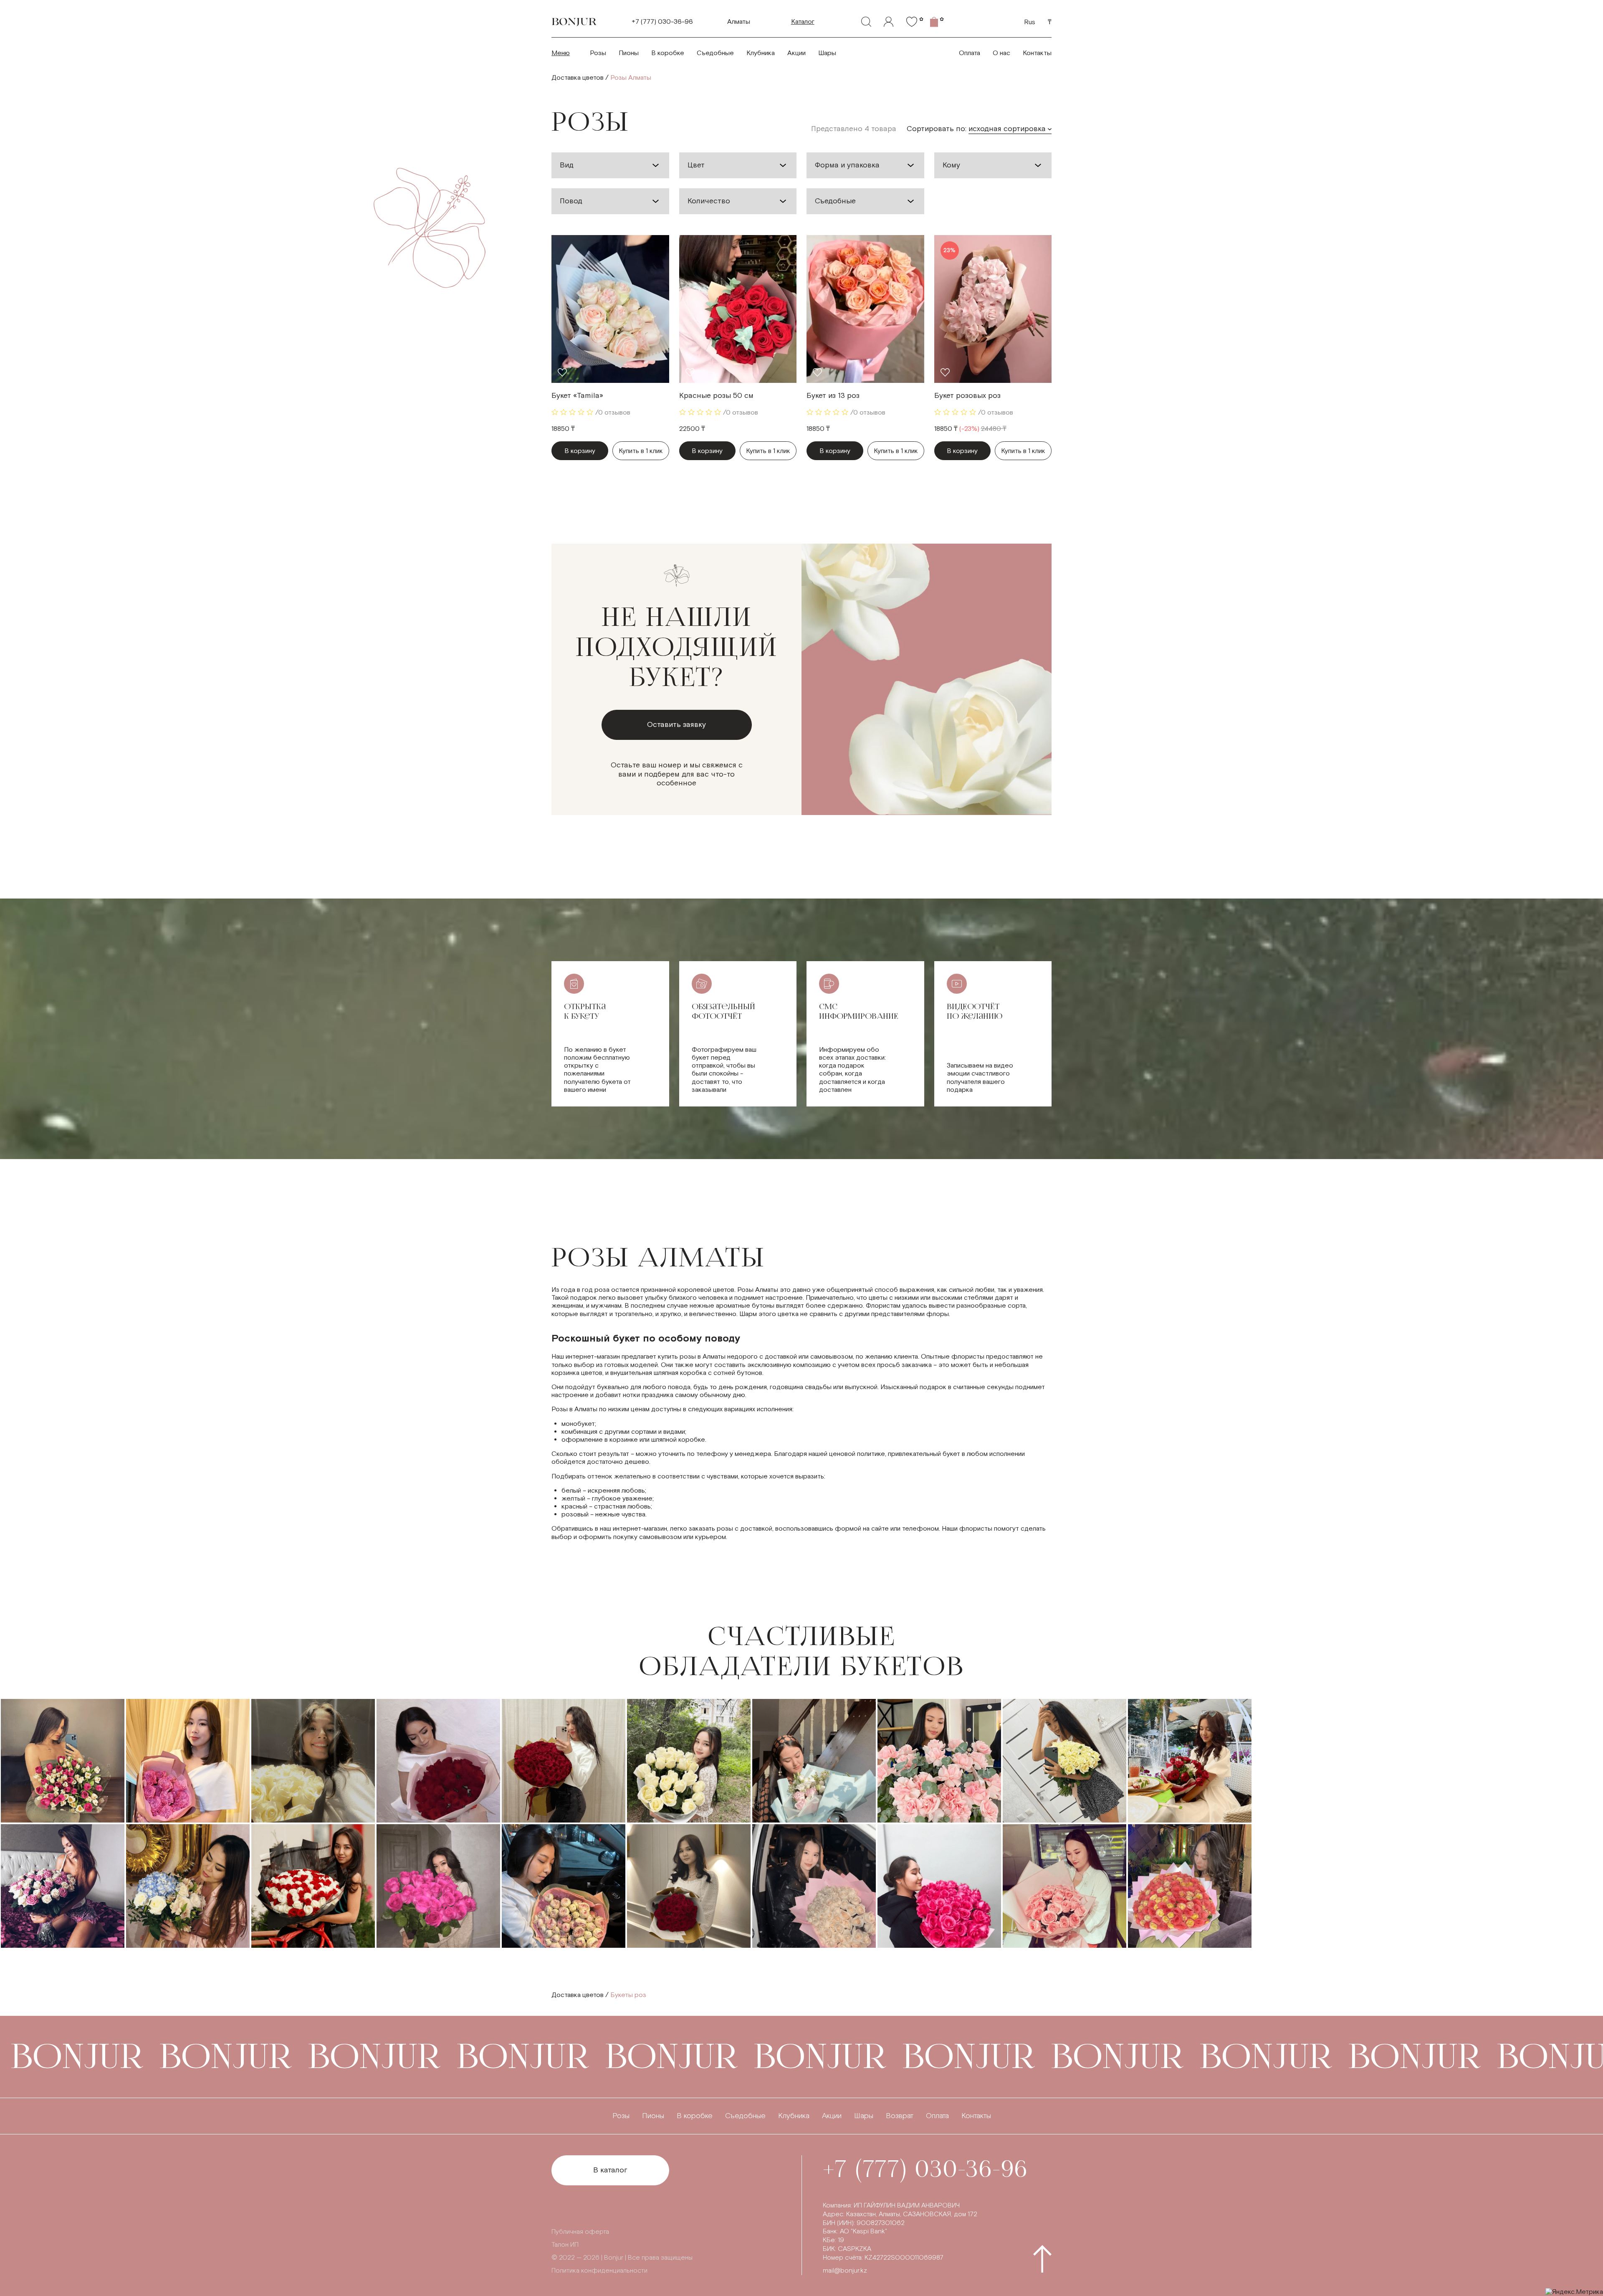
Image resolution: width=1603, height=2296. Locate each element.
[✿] (912, 22)
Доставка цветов (578, 78)
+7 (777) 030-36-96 (662, 22)
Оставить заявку (676, 725)
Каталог (803, 22)
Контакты (1037, 53)
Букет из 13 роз (833, 396)
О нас (1001, 53)
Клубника (761, 53)
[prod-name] (610, 309)
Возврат (900, 2116)
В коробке (668, 53)
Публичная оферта (580, 2232)
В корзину (580, 451)
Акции (796, 53)
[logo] (574, 22)
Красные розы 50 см (716, 396)
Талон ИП (565, 2245)
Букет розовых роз (967, 396)
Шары (827, 53)
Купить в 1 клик (641, 451)
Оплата (970, 53)
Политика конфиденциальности (599, 2271)
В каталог (610, 2170)
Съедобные (715, 53)
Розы (598, 53)
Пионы (629, 53)
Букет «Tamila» (577, 396)
